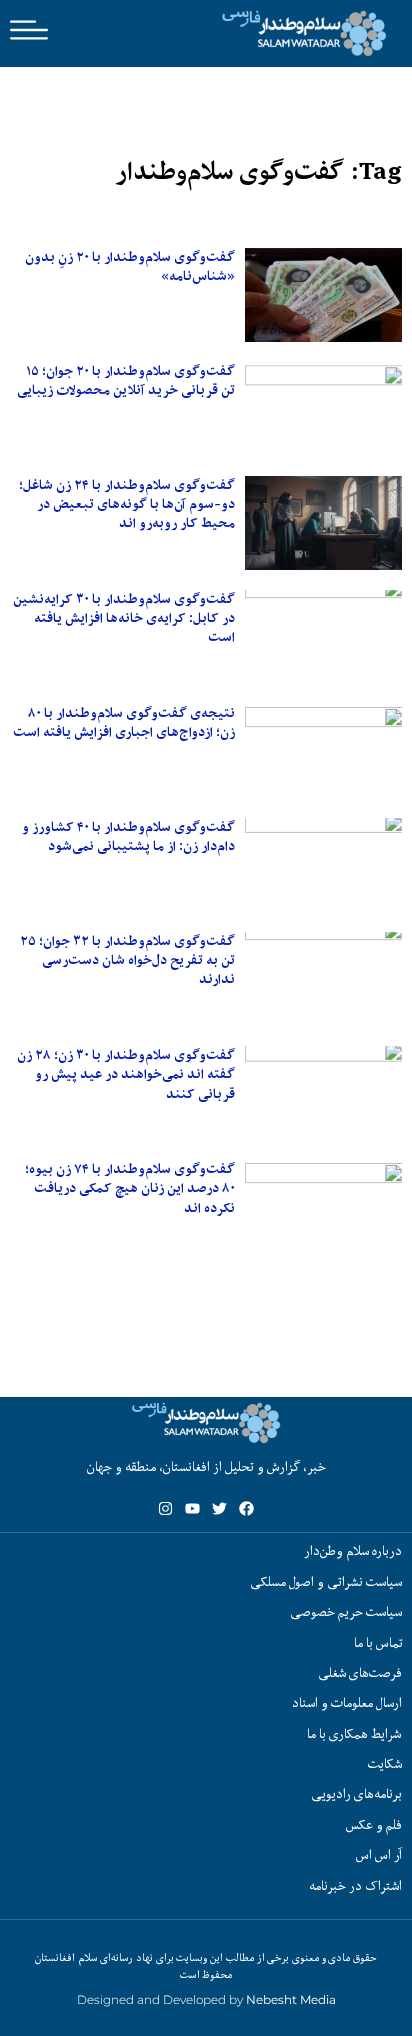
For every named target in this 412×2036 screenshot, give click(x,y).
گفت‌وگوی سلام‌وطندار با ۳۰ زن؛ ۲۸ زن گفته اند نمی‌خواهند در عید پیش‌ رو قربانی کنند (126, 1074)
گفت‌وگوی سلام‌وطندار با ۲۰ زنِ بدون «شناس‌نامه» (130, 266)
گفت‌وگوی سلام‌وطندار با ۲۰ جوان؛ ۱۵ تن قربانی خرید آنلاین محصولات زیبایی (126, 380)
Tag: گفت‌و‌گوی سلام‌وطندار (258, 171)
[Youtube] (192, 1508)
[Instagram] (165, 1508)
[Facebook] (246, 1508)
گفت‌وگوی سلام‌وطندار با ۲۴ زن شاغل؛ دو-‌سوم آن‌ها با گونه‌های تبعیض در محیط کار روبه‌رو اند (127, 504)
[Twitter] (219, 1508)
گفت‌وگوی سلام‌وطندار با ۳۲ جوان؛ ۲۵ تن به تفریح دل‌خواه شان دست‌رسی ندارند (127, 960)
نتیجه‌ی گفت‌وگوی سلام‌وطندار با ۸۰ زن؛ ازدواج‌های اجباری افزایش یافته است (124, 722)
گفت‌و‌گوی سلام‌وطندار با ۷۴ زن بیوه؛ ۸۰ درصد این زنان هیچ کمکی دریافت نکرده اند (130, 1188)
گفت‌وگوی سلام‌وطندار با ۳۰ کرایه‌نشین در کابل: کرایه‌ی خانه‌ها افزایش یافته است (124, 618)
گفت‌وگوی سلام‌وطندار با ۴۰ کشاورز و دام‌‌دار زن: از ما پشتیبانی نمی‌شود (128, 836)
